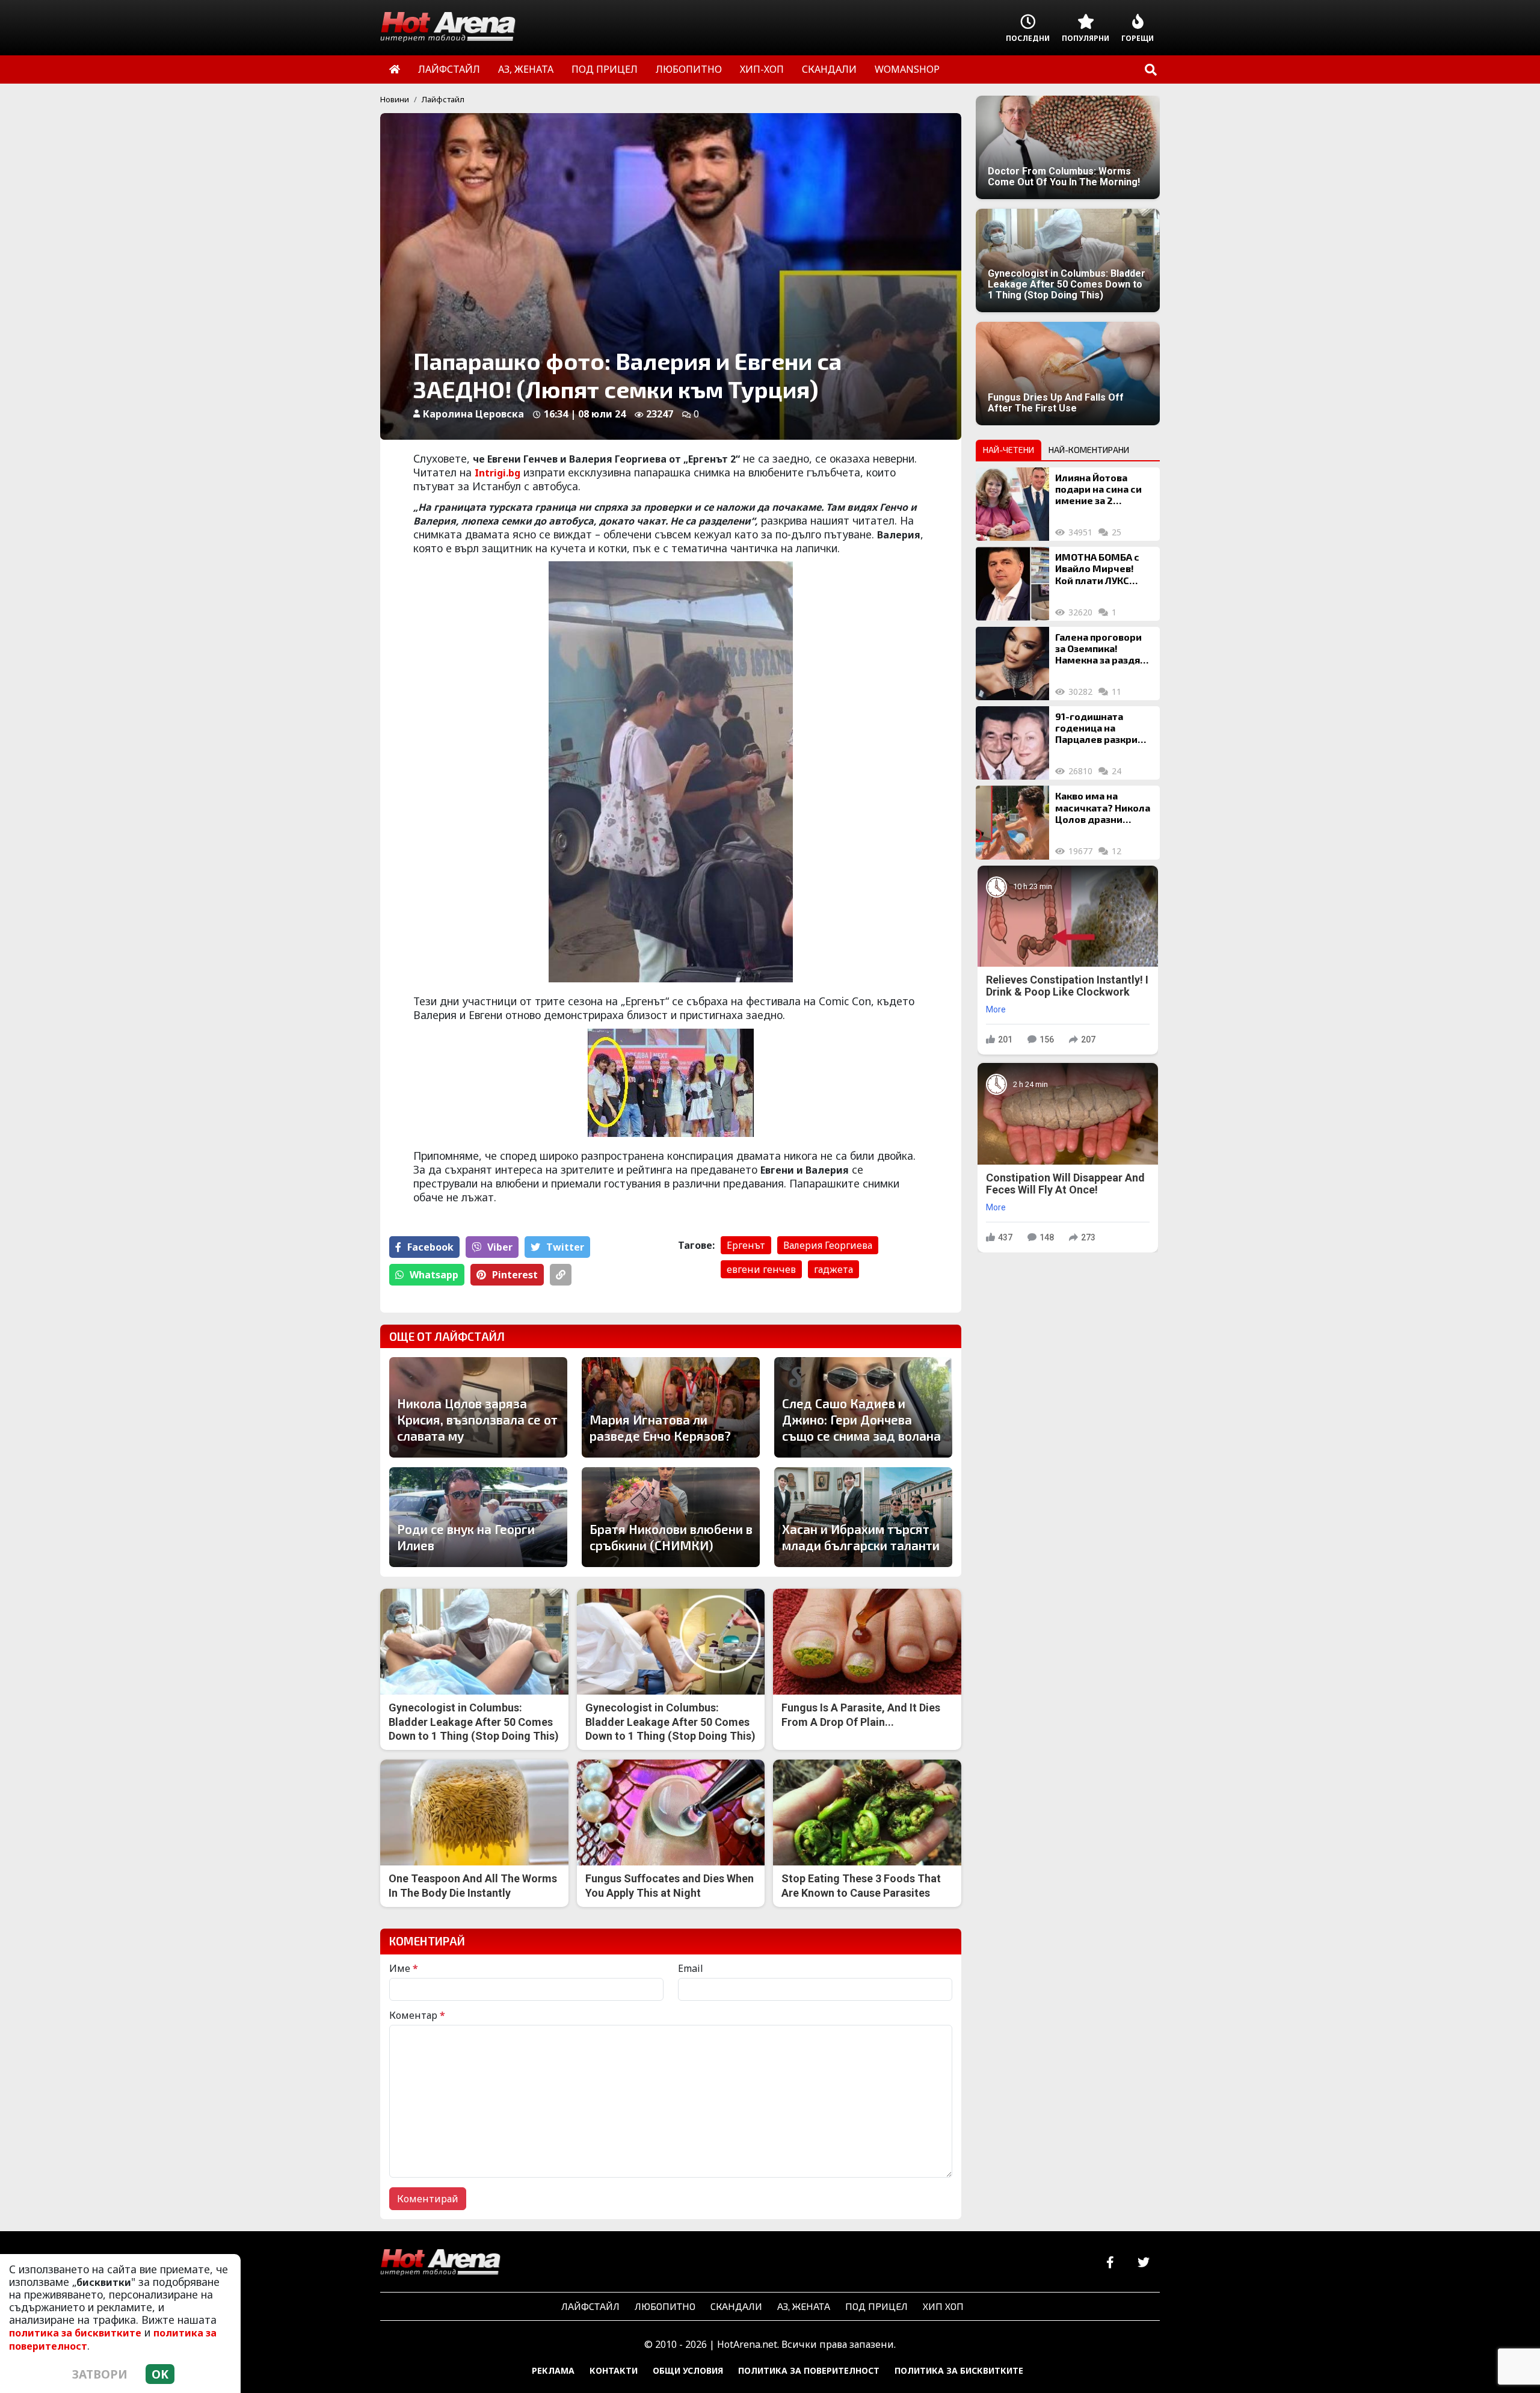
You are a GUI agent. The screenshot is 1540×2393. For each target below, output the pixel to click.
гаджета (833, 1269)
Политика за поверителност (809, 2370)
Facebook (430, 1247)
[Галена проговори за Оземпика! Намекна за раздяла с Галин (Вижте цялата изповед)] (1012, 664)
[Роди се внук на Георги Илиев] (478, 1517)
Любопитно (665, 2306)
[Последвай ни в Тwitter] (1143, 2263)
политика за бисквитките (75, 2333)
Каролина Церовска (473, 414)
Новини (395, 99)
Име (404, 1968)
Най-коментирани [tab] (1089, 450)
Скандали (736, 2306)
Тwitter (565, 1247)
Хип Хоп (943, 2306)
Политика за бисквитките (959, 2370)
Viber (500, 1247)
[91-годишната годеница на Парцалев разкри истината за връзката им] (1012, 743)
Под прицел (876, 2306)
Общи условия (688, 2370)
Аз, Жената (804, 2306)
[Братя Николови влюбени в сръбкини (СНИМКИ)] (671, 1517)
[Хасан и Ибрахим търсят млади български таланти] (863, 1517)
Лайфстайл (443, 99)
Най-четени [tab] (1009, 450)
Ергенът (746, 1245)
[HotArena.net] (440, 2263)
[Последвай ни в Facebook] (1110, 2263)
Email (691, 1968)
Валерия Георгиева (828, 1245)
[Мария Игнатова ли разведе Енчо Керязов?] (671, 1407)
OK (160, 2374)
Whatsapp (434, 1275)
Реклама (553, 2370)
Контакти (614, 2370)
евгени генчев (761, 1269)
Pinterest (515, 1275)
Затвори (100, 2374)
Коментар (417, 2015)
